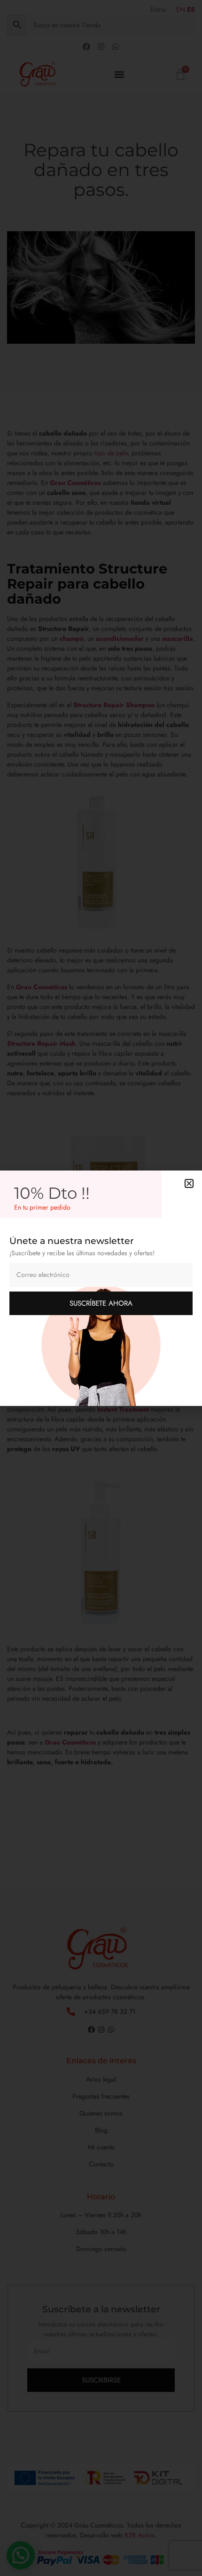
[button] (189, 1183)
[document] (101, 1288)
